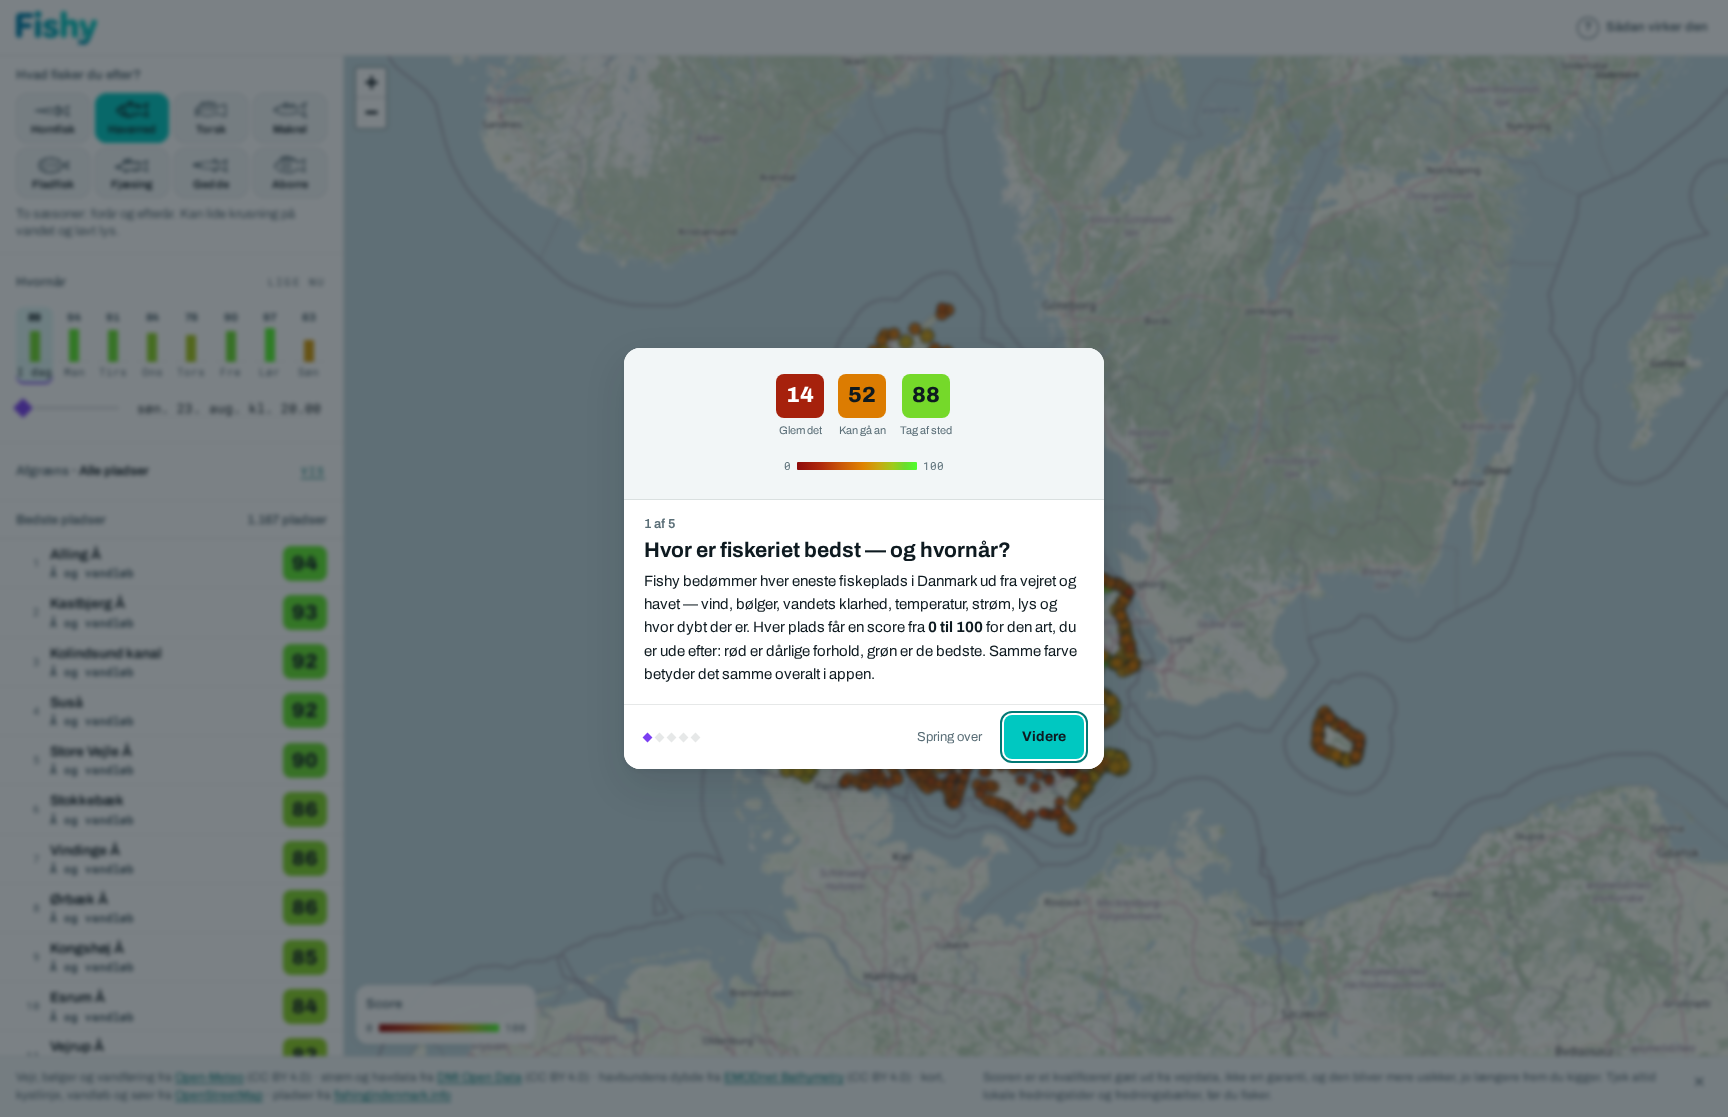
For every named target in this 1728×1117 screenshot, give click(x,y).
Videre (1044, 736)
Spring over (949, 737)
